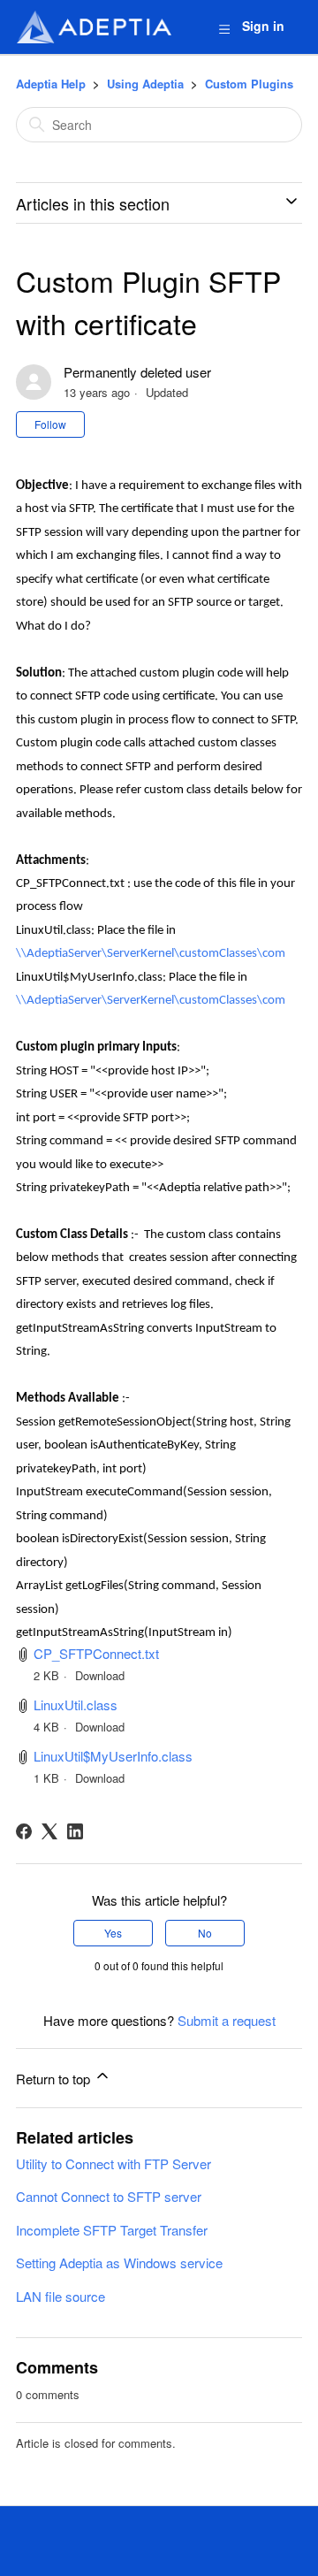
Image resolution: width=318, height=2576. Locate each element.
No (205, 1933)
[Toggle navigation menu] (224, 28)
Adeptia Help (51, 84)
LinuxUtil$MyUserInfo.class (113, 1756)
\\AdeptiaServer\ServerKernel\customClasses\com (151, 954)
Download (100, 1675)
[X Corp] (49, 1831)
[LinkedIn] (75, 1831)
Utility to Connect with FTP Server (114, 2163)
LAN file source (61, 2296)
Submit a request (227, 2020)
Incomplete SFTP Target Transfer (112, 2230)
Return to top (55, 2079)
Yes (113, 1933)
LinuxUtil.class (76, 1705)
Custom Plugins (249, 84)
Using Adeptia (145, 84)
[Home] (94, 27)
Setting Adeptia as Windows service (119, 2263)
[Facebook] (24, 1831)
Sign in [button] (263, 26)
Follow (50, 424)
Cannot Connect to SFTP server (109, 2196)
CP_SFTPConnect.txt (96, 1653)
